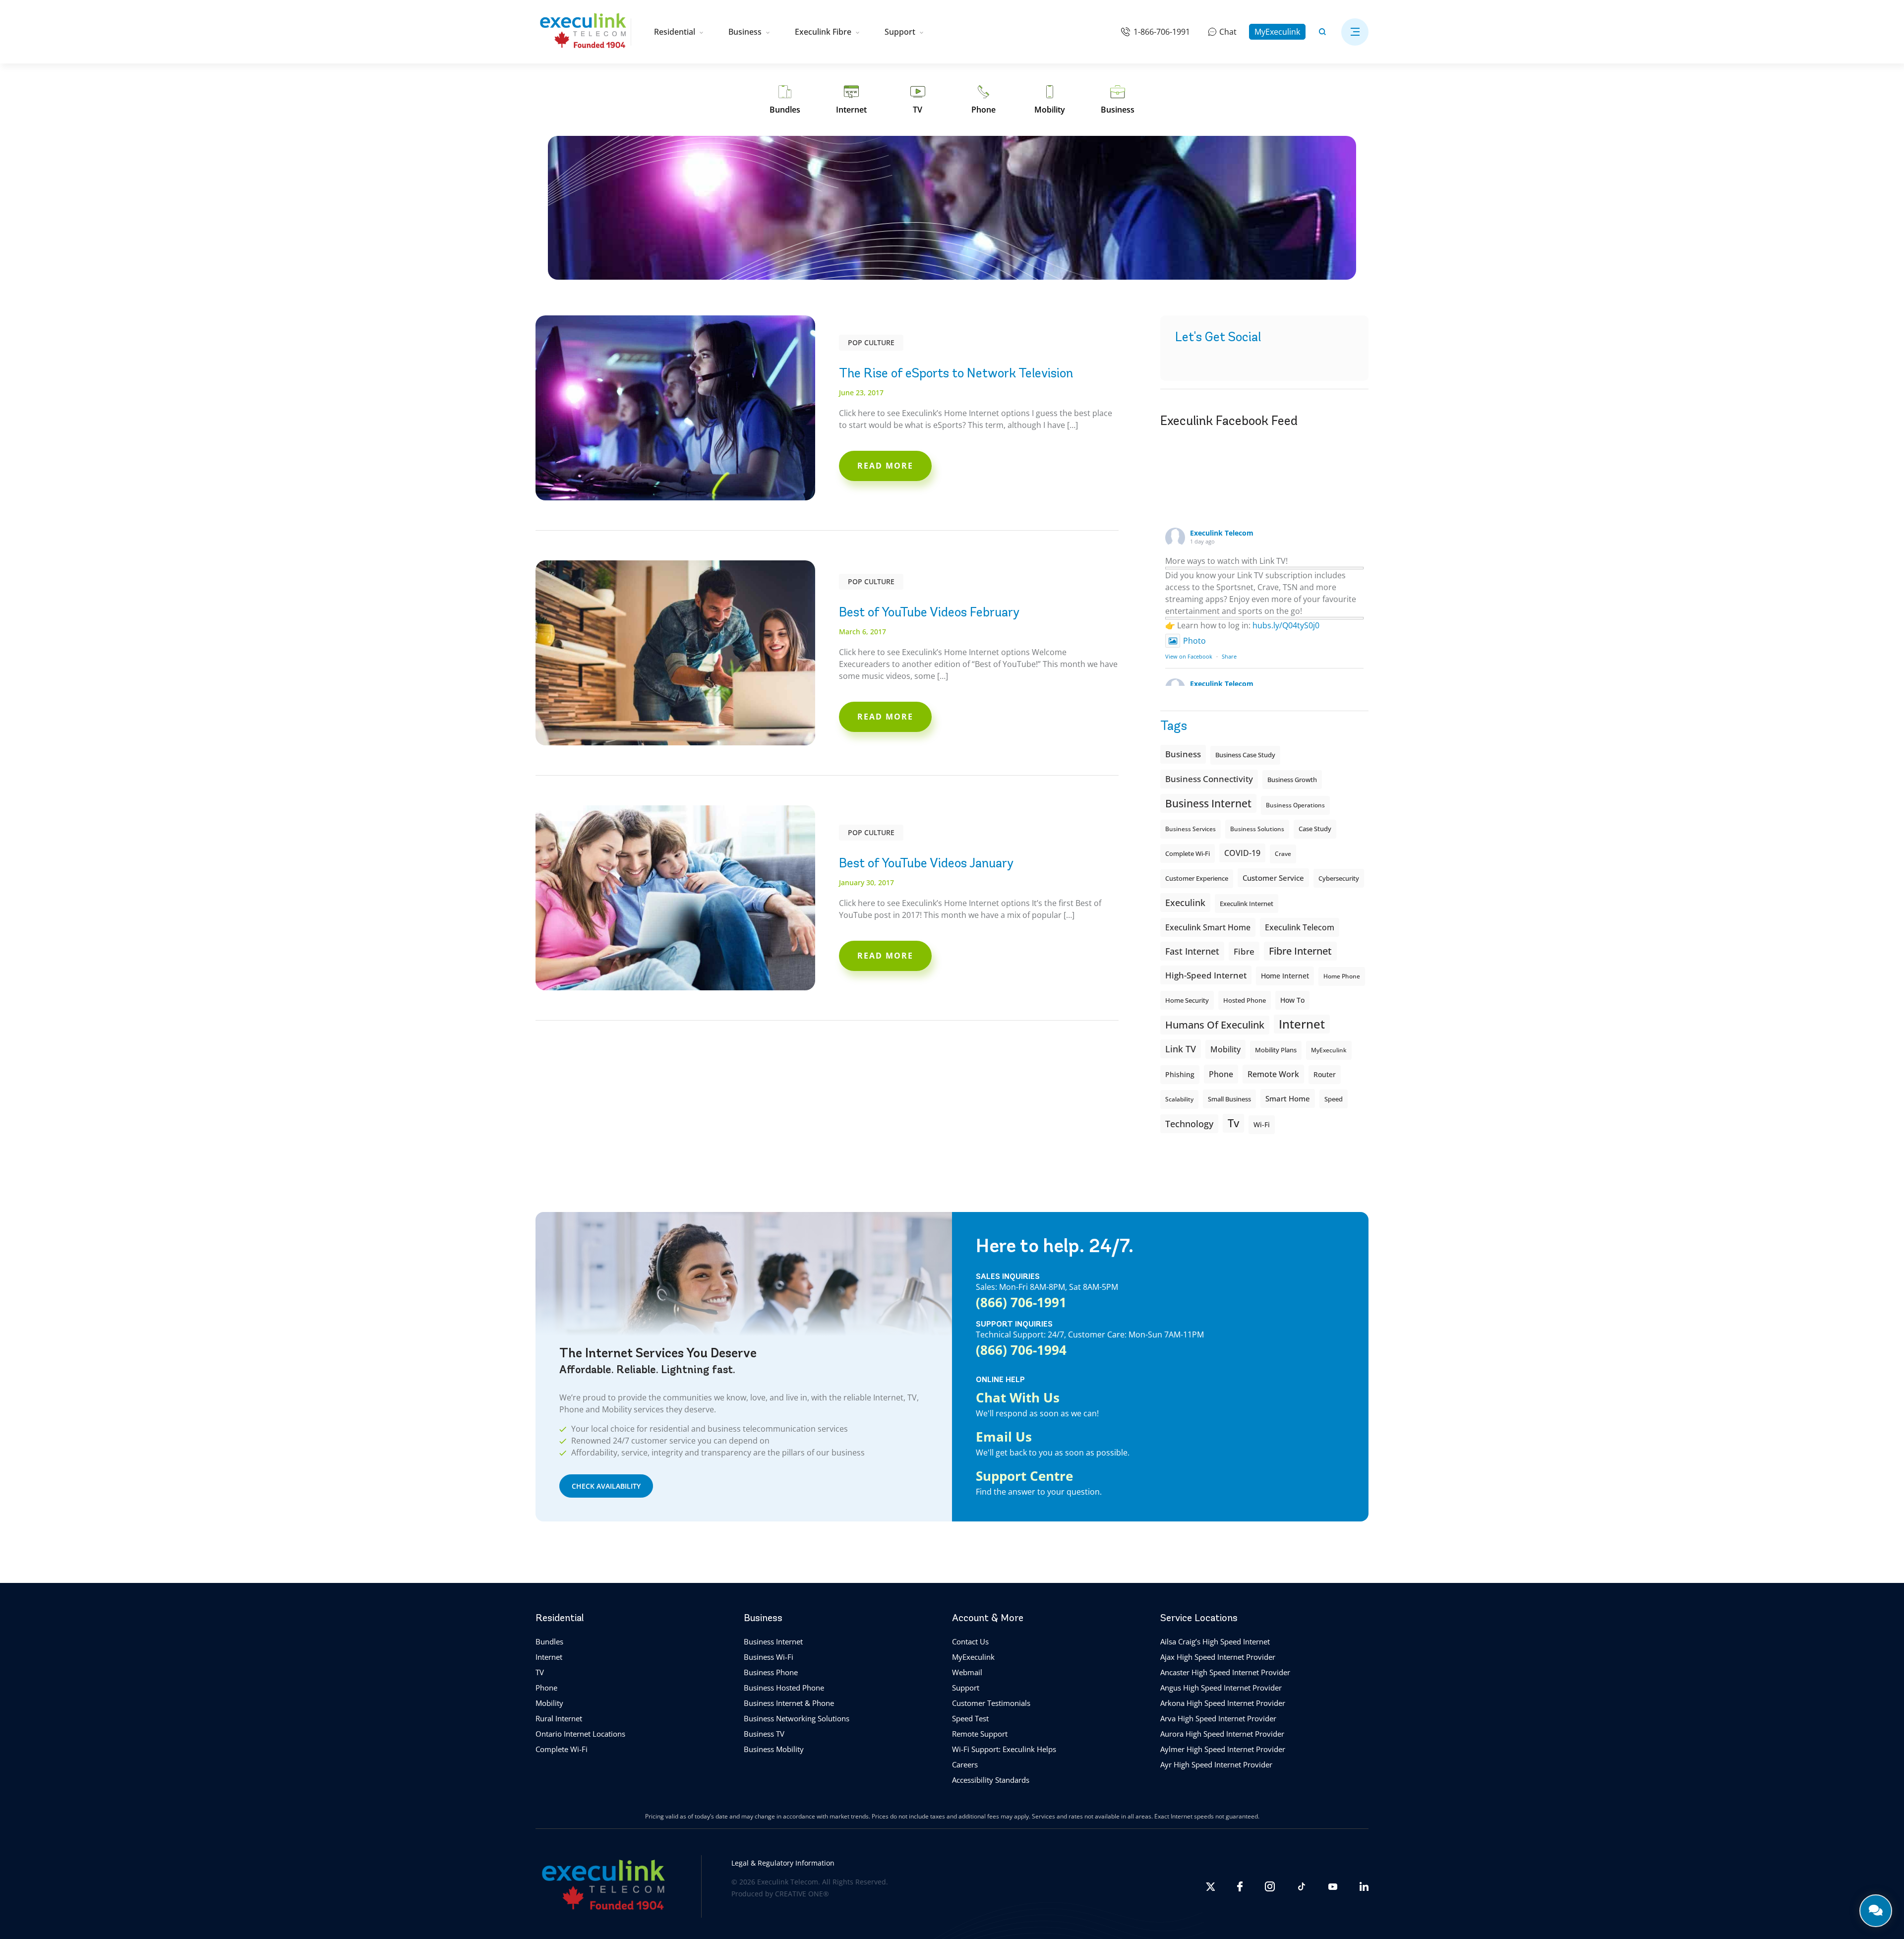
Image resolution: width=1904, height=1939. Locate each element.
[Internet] (851, 100)
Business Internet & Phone (789, 1703)
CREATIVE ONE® (802, 1894)
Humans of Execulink (1215, 1025)
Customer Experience (1197, 879)
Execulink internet (1247, 904)
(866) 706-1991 (1021, 1302)
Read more (885, 466)
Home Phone (1342, 976)
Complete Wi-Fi (1188, 853)
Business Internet (1208, 803)
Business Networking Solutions (797, 1718)
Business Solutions (1257, 829)
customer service (1273, 878)
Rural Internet (559, 1718)
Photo (1194, 641)
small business (1229, 1099)
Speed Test (970, 1718)
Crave (1283, 854)
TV (540, 1672)
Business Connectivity (1209, 779)
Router (1325, 1074)
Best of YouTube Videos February (929, 612)
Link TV (1181, 1049)
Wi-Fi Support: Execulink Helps (1004, 1749)
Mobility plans (1276, 1050)
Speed (1334, 1099)
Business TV (764, 1734)
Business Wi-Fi (769, 1657)
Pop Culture (871, 342)
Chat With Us (1018, 1397)
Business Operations (1295, 805)
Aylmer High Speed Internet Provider (1223, 1749)
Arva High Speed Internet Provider (1218, 1718)
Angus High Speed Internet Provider (1221, 1688)
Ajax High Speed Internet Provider (1218, 1657)
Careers (965, 1764)
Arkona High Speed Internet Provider (1223, 1703)
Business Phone (771, 1672)
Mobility (1225, 1049)
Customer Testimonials (991, 1703)
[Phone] (983, 100)
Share (1229, 656)
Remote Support (980, 1734)
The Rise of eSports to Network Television (956, 373)
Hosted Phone (1245, 1000)
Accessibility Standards (991, 1780)
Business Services (1190, 829)
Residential (675, 32)
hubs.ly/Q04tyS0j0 (1286, 625)
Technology (1189, 1123)
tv (1233, 1123)
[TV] (918, 100)
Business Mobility (774, 1749)
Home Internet (1285, 976)
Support (900, 32)
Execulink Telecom (1222, 533)
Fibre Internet (1300, 951)
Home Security (1187, 1000)
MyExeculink (1277, 32)
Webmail (967, 1672)
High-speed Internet (1206, 975)
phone (1221, 1074)
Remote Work (1273, 1074)
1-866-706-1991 (1162, 32)
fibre (1244, 951)
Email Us (1004, 1437)
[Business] (1118, 100)
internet (1302, 1024)
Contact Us (970, 1641)
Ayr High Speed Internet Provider (1216, 1764)
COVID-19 (1242, 853)
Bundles (549, 1641)
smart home (1288, 1098)
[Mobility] (1050, 100)
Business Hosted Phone (784, 1688)
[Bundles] (785, 100)
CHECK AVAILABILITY (606, 1486)
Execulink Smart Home (1208, 927)
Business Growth (1292, 780)
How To (1292, 1000)
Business (745, 32)
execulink (1185, 903)
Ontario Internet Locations (580, 1734)
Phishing (1180, 1074)
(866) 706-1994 (1021, 1350)
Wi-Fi (1262, 1124)
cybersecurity (1339, 878)
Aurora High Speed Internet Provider (1222, 1734)
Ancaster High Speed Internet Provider (1225, 1672)
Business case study (1245, 755)
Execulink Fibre (823, 32)
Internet (549, 1657)
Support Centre (1024, 1476)
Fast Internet (1192, 951)
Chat (1228, 32)
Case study (1315, 829)
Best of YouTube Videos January (926, 863)
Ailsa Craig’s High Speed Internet (1215, 1641)
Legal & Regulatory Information (783, 1863)
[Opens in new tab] (1210, 1887)
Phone (546, 1688)
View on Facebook (1189, 656)
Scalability (1179, 1099)
